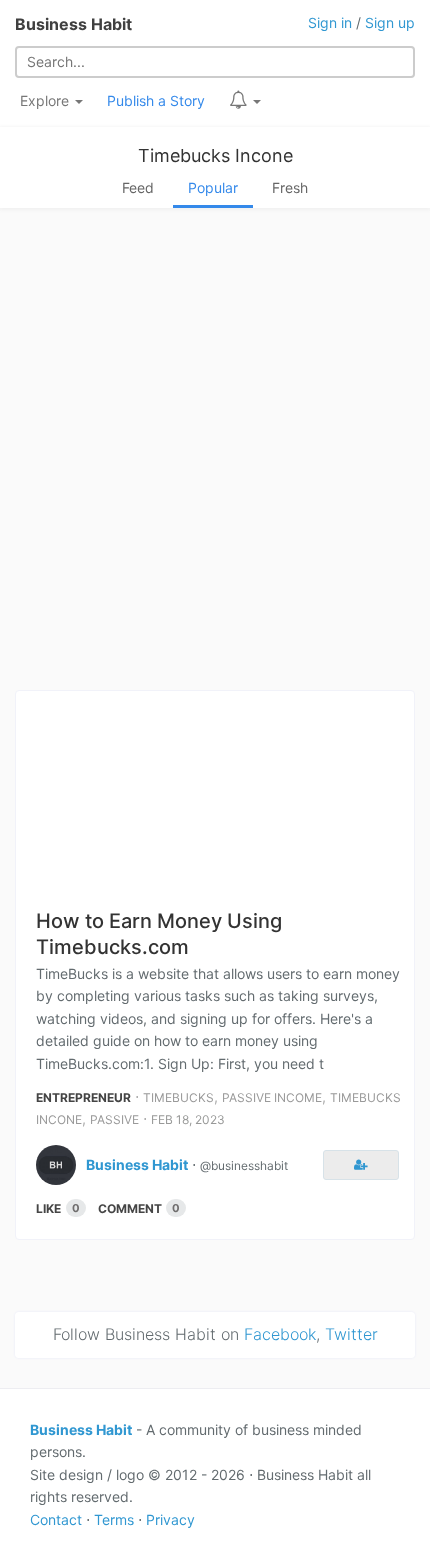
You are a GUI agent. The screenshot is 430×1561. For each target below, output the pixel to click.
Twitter (351, 1334)
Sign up (390, 22)
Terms (114, 1519)
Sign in (330, 22)
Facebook (280, 1334)
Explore (46, 100)
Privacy (170, 1519)
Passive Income (272, 1097)
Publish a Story (156, 100)
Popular (213, 187)
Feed (138, 187)
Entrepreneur (83, 1097)
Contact (56, 1519)
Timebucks (178, 1097)
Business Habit (73, 24)
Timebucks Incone (215, 155)
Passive (114, 1119)
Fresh (290, 187)
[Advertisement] (215, 455)
